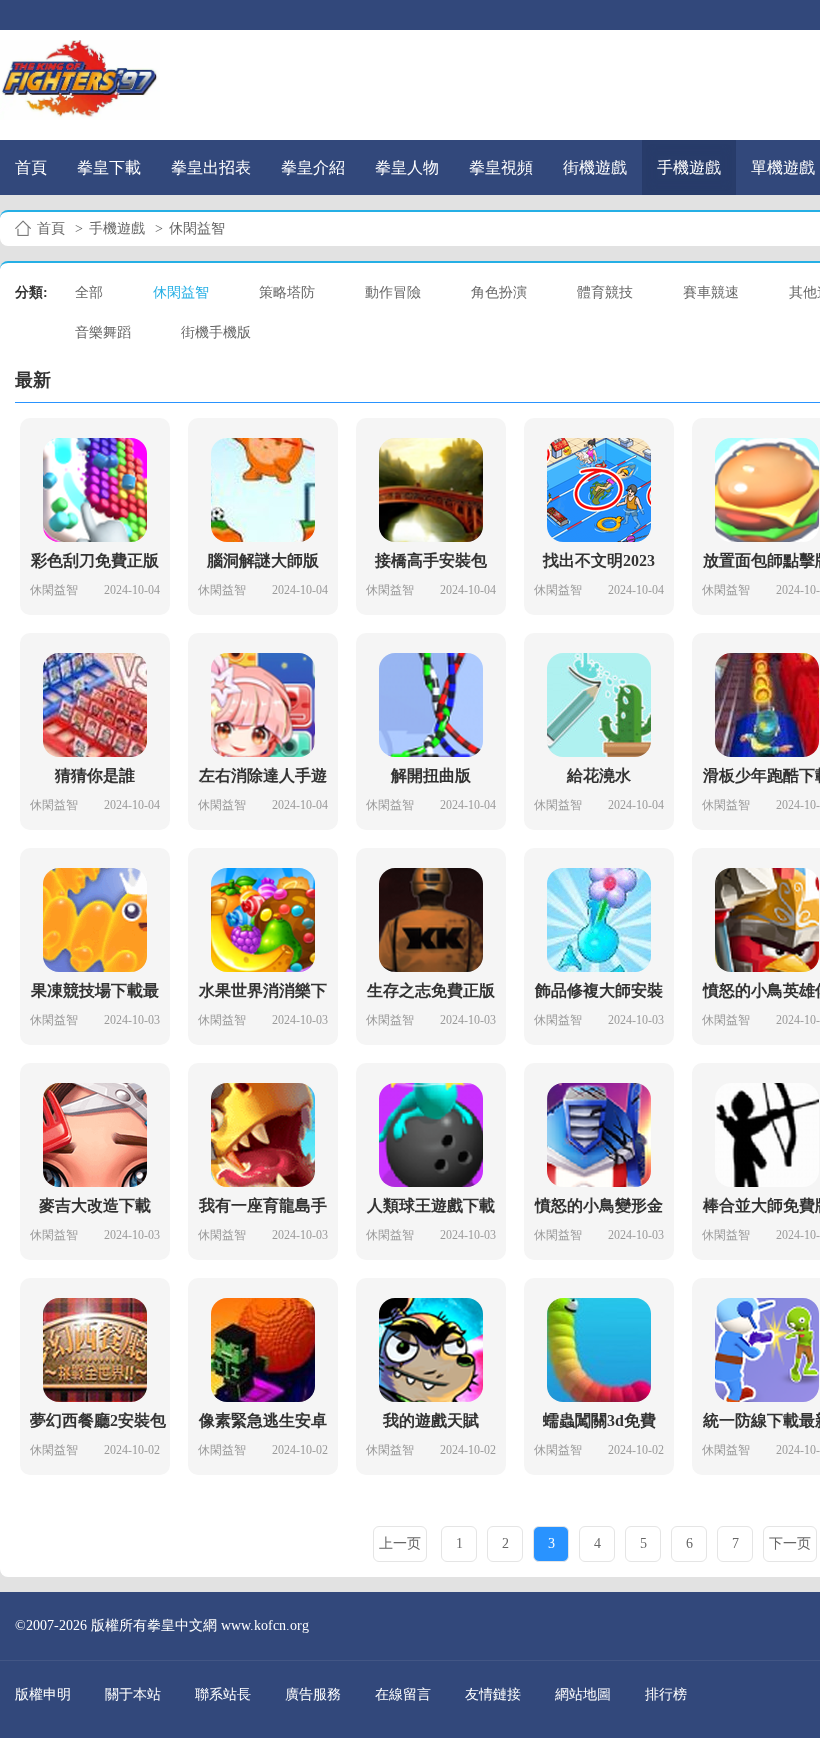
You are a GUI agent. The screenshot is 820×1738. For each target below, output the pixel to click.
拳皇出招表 (211, 167)
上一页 (400, 1543)
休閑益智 (181, 292)
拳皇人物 (407, 167)
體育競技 (605, 292)
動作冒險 (393, 292)
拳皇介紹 (313, 167)
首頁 (31, 167)
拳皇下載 (109, 167)
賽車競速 (711, 292)
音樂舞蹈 (103, 332)
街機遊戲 (595, 167)
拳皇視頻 (501, 167)
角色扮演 (499, 292)
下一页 (790, 1543)
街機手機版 (216, 332)
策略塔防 (287, 292)
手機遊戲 (689, 167)
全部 (89, 292)
